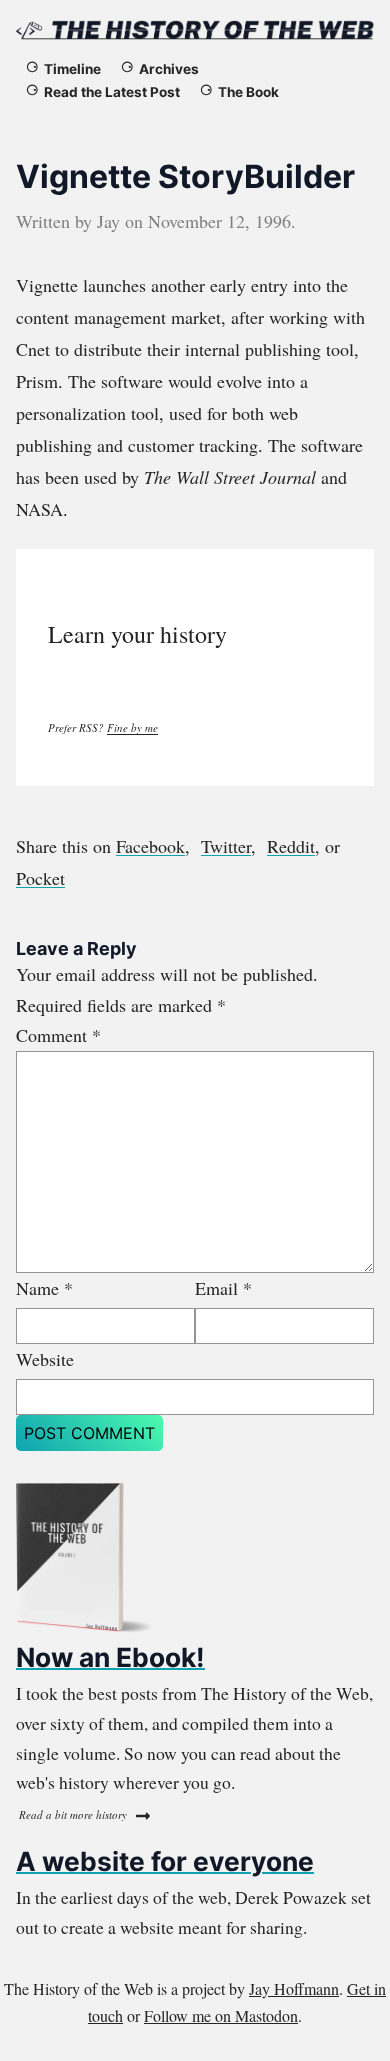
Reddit (291, 846)
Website (45, 1359)
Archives (169, 69)
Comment (58, 1035)
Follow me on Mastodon (221, 2015)
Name (44, 1288)
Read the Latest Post (112, 92)
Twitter (226, 846)
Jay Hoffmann (294, 1988)
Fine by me (132, 727)
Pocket (40, 878)
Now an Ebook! (110, 1657)
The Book (248, 92)
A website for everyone (165, 1861)
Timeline (72, 69)
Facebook (150, 846)
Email (223, 1288)
